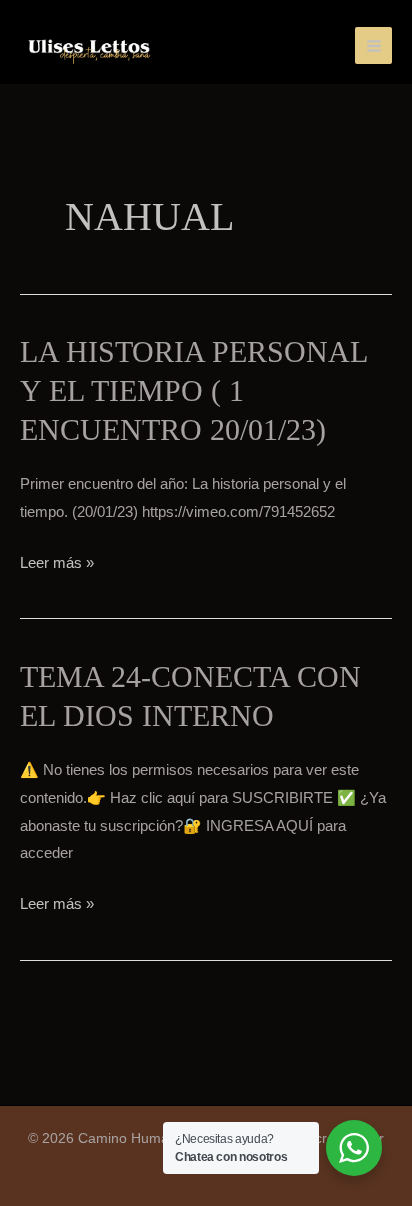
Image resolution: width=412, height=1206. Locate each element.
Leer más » (57, 563)
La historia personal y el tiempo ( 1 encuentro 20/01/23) (193, 390)
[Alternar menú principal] (373, 45)
